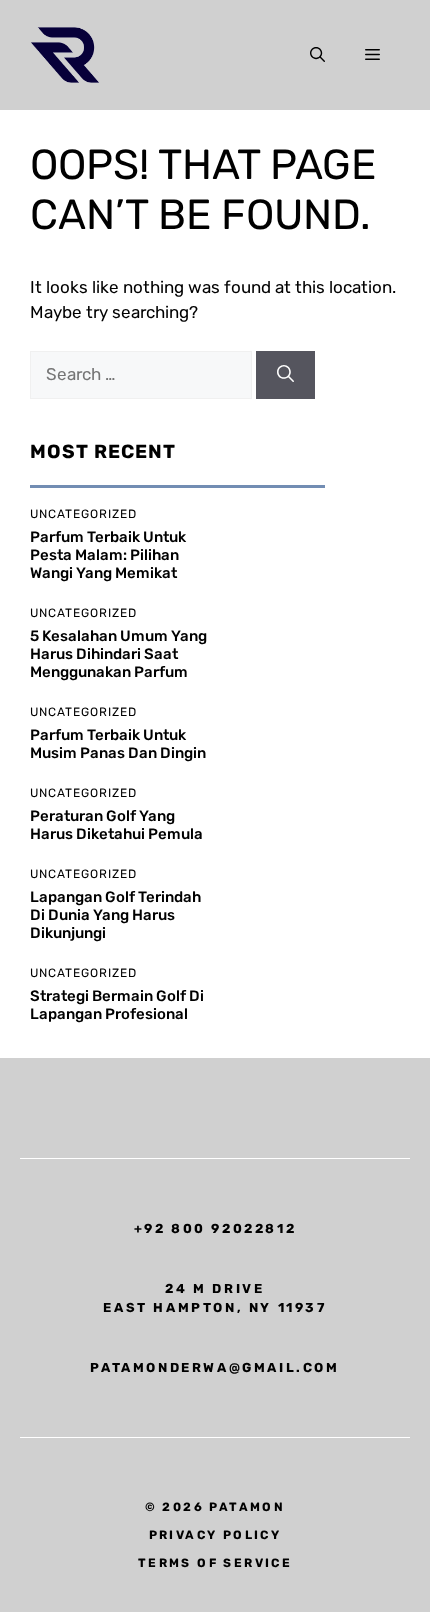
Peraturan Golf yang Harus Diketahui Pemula (116, 825)
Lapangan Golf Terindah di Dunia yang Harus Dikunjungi (115, 915)
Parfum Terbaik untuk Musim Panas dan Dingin (118, 744)
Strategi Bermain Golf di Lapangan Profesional (117, 1005)
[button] (317, 55)
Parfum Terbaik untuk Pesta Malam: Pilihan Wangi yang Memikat (108, 555)
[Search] (285, 375)
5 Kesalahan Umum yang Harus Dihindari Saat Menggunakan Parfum (118, 654)
